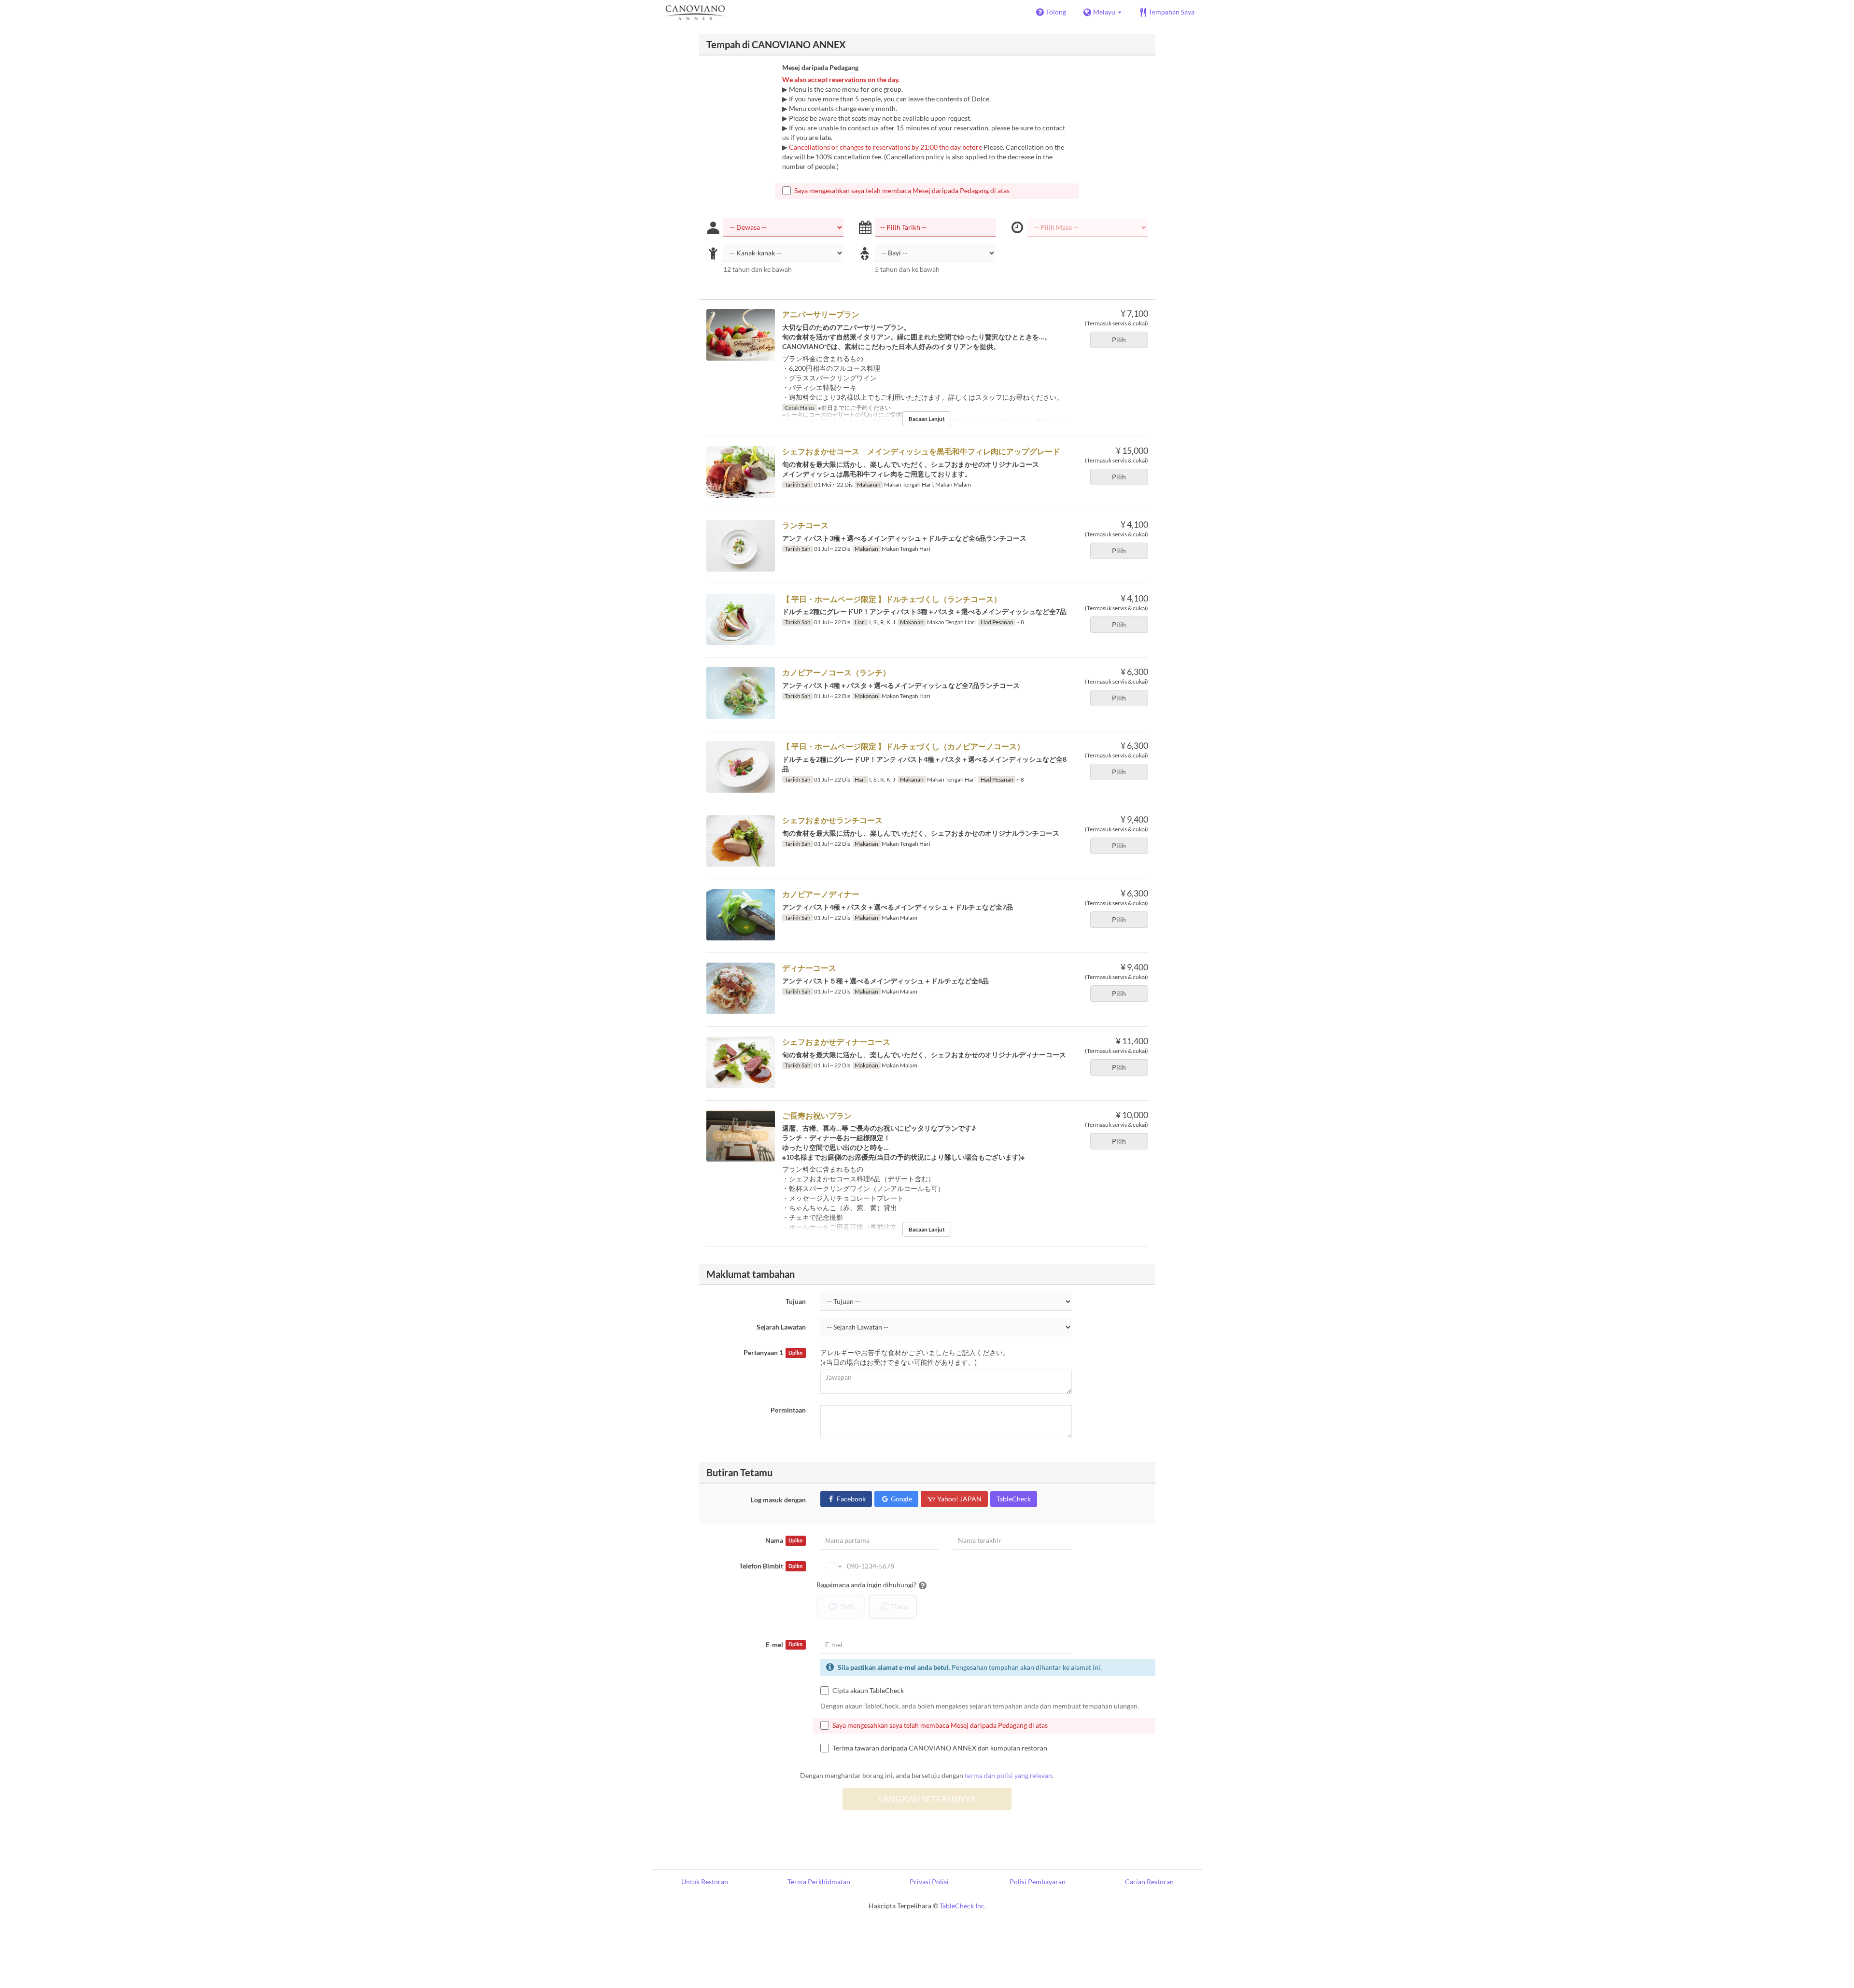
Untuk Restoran (705, 1882)
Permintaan (788, 1410)
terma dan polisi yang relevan (1008, 1775)
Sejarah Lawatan (781, 1327)
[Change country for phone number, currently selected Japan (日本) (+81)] (833, 1566)
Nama (784, 1540)
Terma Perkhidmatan (819, 1882)
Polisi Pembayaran (1038, 1882)
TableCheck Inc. (963, 1906)
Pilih (1119, 340)
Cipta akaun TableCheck (868, 1690)
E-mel (784, 1645)
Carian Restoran (1149, 1882)
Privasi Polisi (929, 1882)
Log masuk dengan (778, 1500)
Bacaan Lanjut (927, 419)
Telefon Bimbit (771, 1566)
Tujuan (796, 1301)
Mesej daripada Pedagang (820, 67)
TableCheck (1014, 1499)
